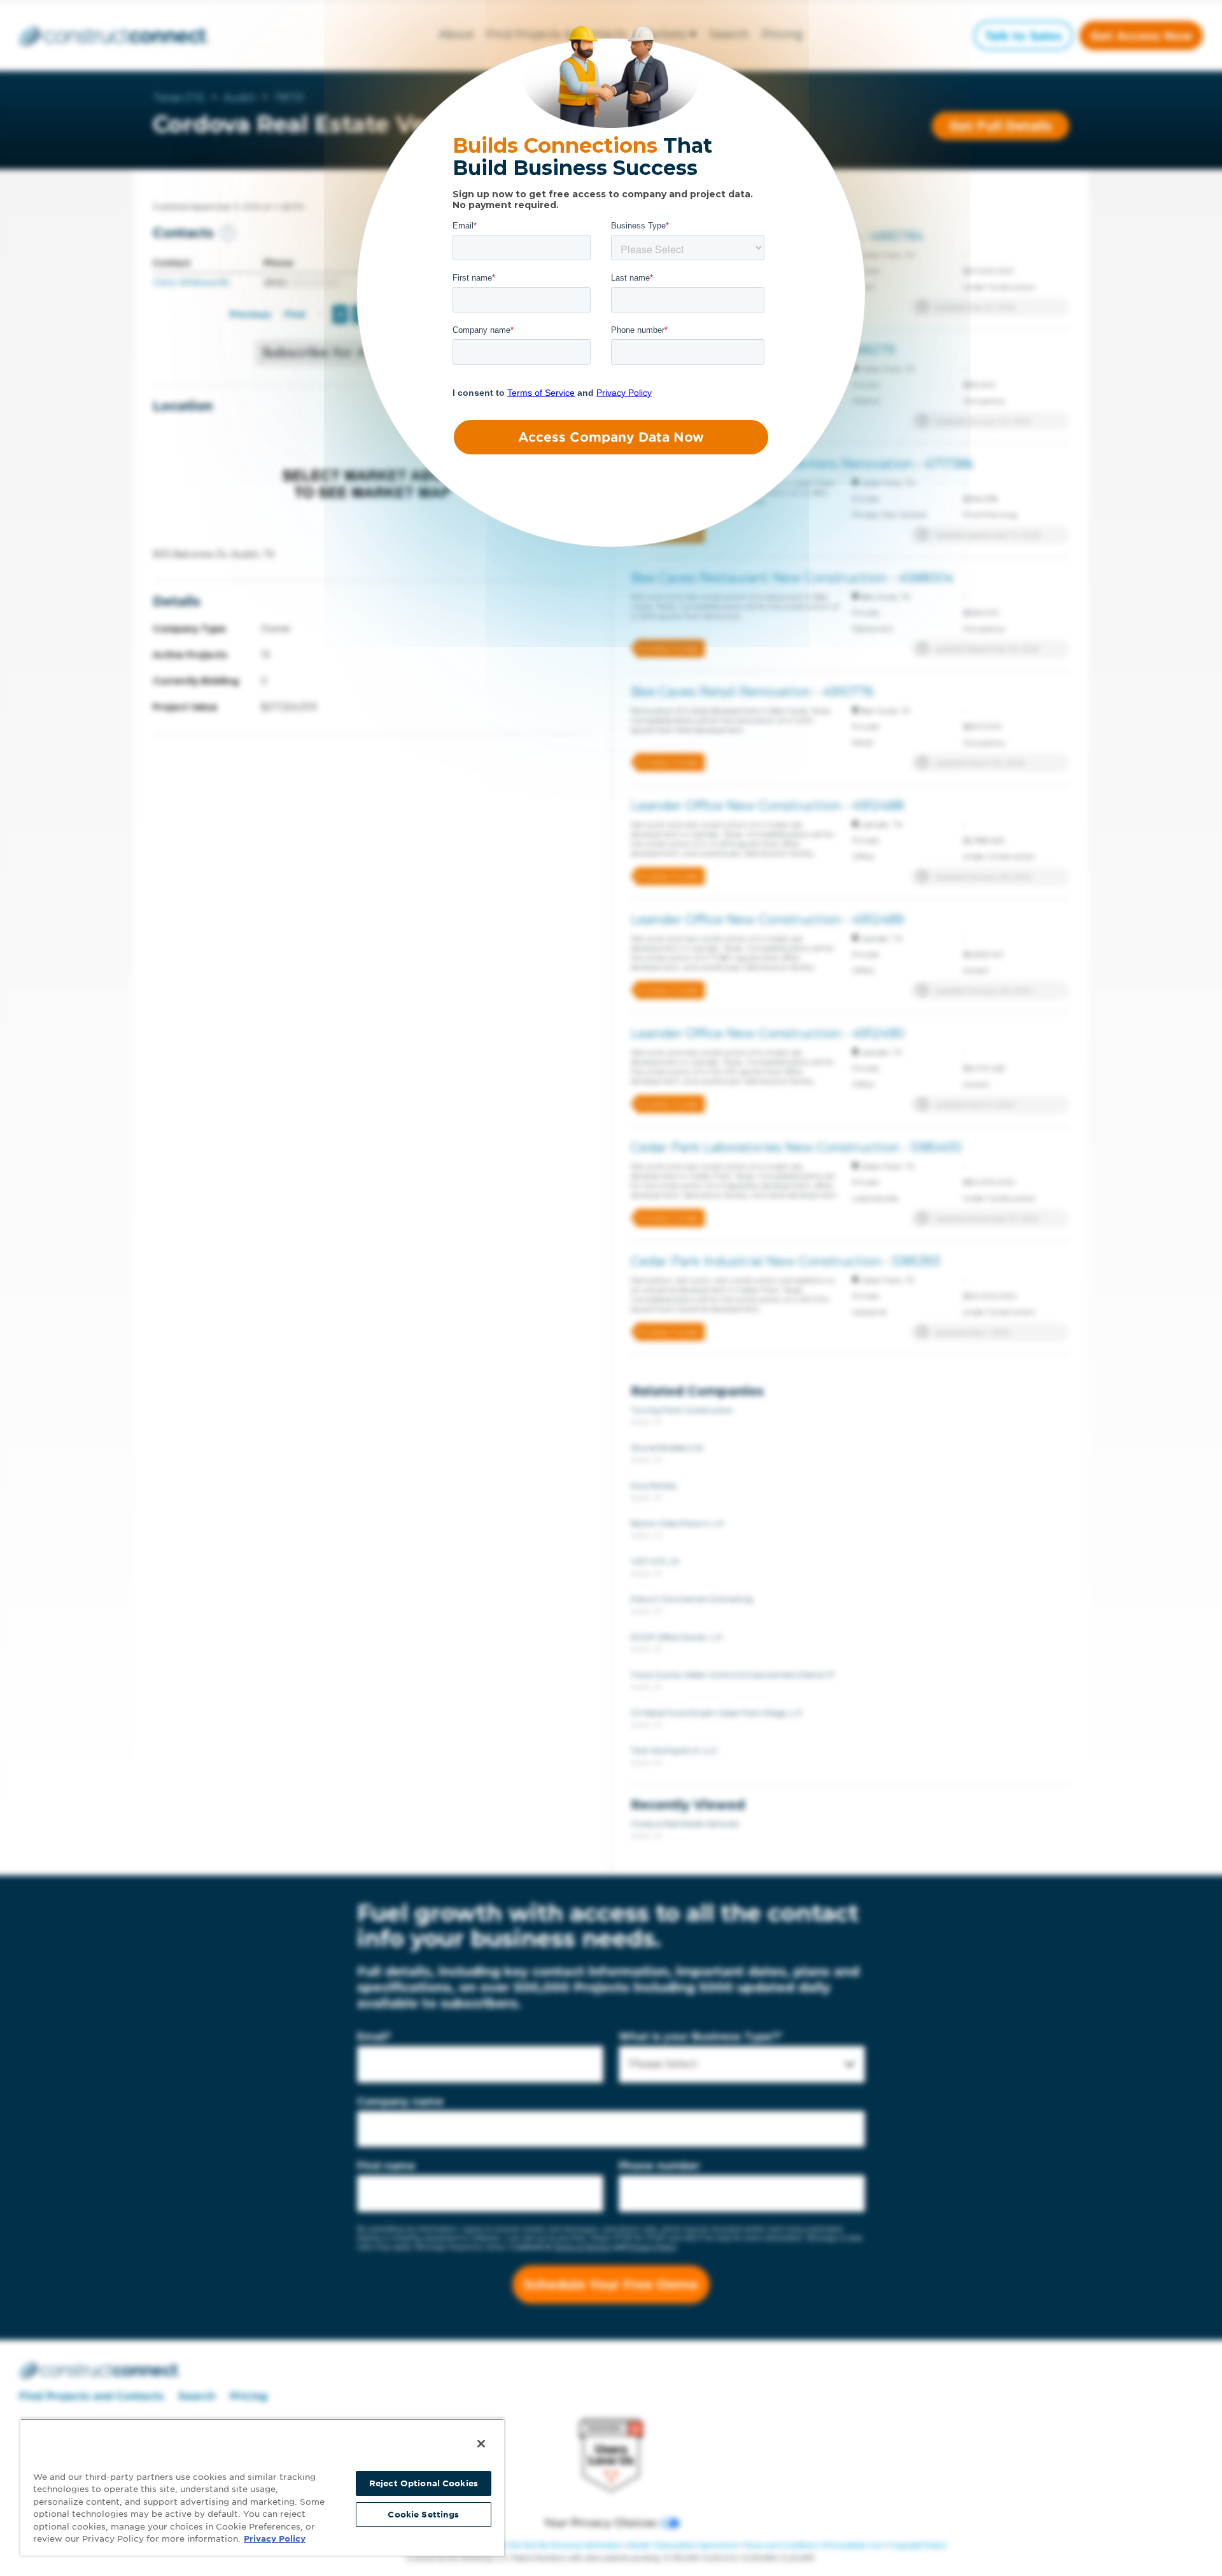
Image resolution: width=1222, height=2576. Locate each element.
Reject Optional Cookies (424, 2483)
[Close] (481, 2444)
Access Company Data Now (611, 437)
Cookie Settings (423, 2515)
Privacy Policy (275, 2539)
